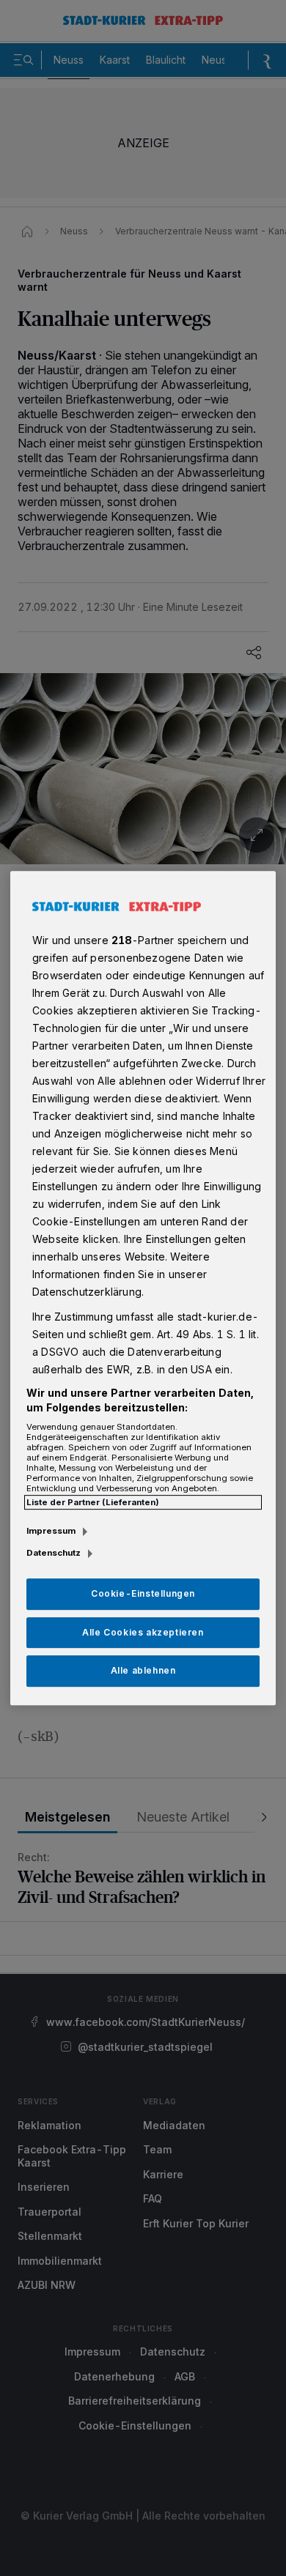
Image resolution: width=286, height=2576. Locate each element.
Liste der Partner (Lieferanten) (93, 1502)
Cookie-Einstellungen (143, 1593)
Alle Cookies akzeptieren (143, 1632)
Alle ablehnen (143, 1671)
